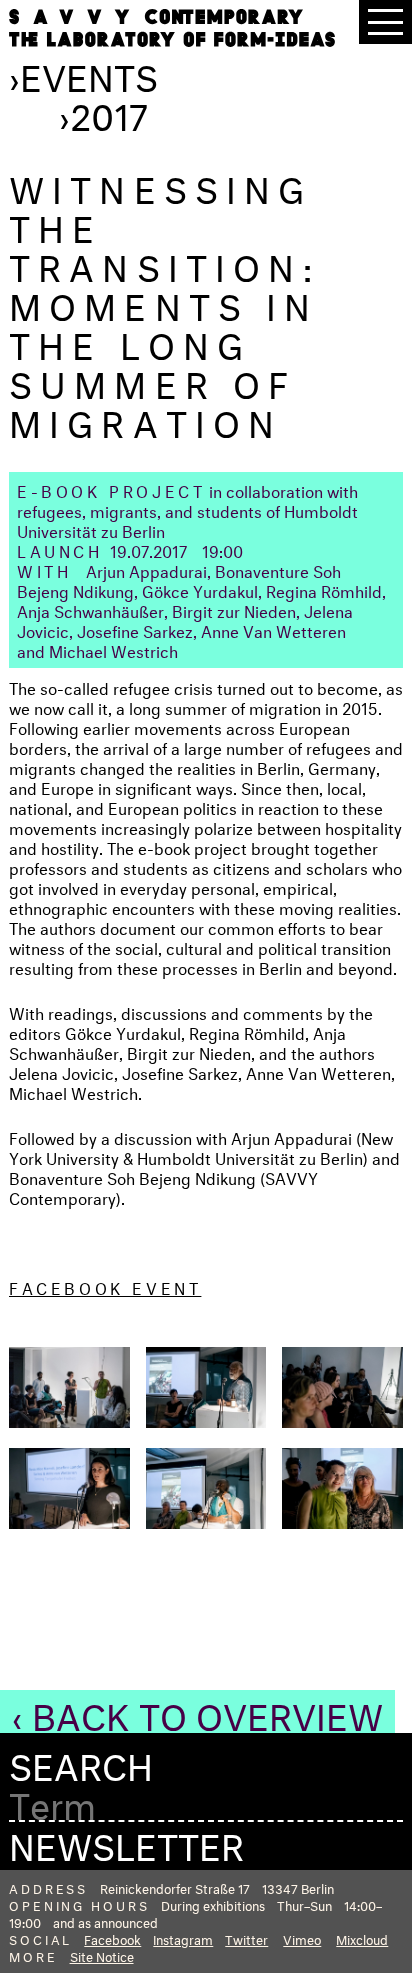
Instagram (183, 1938)
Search (81, 1761)
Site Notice (102, 1955)
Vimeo (302, 1938)
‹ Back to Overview (197, 1711)
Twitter (246, 1938)
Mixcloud (362, 1938)
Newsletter (126, 1841)
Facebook (112, 1938)
